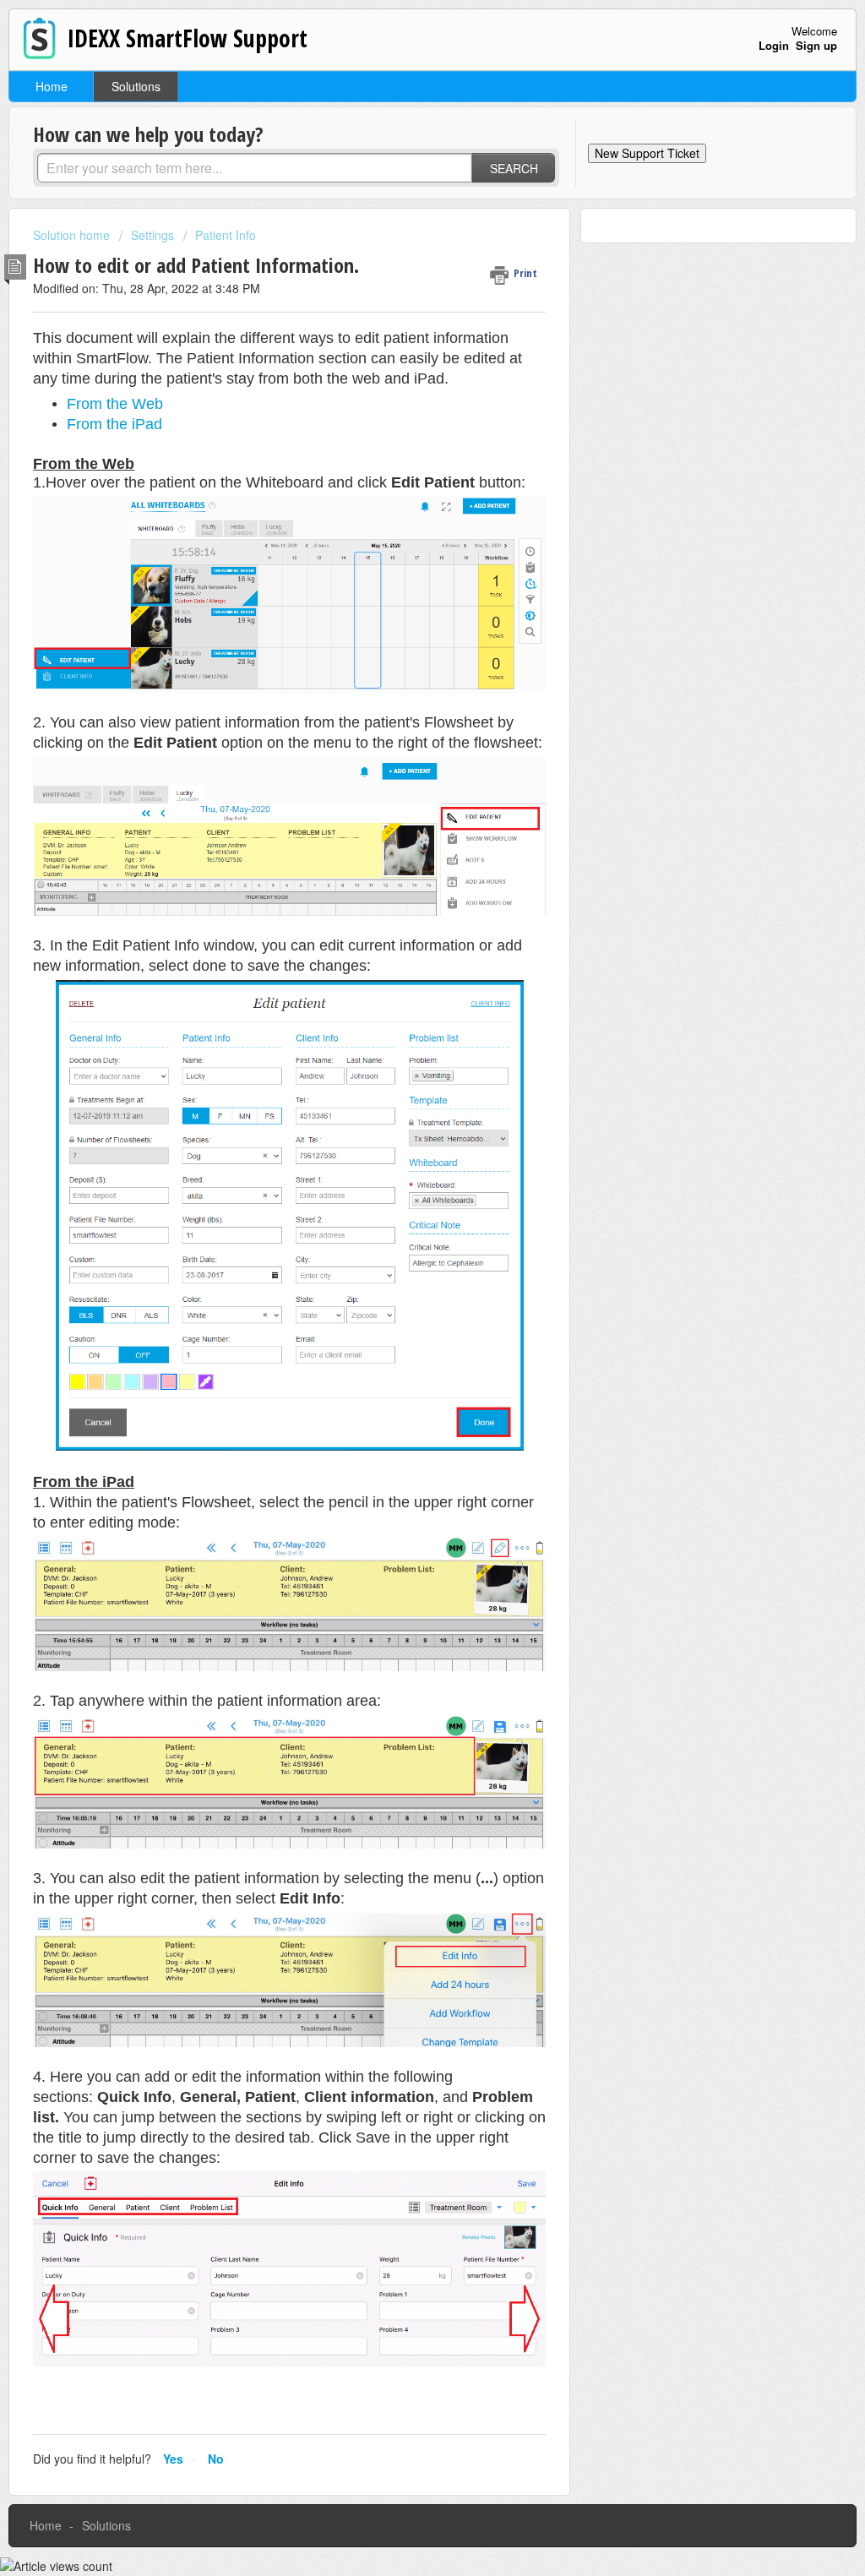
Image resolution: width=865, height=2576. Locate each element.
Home (52, 86)
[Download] (401, 1098)
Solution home (73, 235)
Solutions (136, 86)
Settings (152, 235)
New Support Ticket (647, 153)
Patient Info (226, 235)
